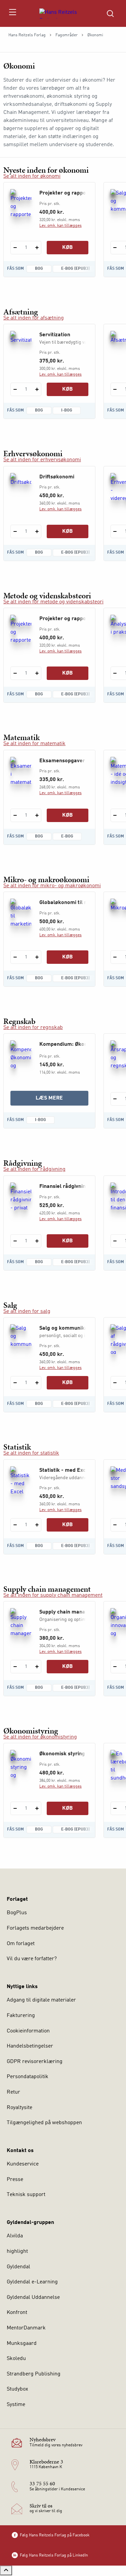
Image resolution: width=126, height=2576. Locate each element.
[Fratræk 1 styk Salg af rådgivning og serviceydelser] (115, 1383)
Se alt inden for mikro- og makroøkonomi (52, 886)
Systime (16, 2405)
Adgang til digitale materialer (41, 2000)
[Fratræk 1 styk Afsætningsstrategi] (115, 389)
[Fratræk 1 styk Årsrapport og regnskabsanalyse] (115, 1099)
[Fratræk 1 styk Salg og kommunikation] (115, 248)
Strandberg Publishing (34, 2374)
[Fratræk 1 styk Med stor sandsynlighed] (115, 1525)
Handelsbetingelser (30, 2046)
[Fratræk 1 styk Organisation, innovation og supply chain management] (115, 1667)
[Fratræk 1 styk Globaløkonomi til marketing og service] (15, 957)
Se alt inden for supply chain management (53, 1595)
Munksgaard (22, 2344)
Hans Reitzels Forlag (27, 35)
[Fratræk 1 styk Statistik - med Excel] (15, 1525)
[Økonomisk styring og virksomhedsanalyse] (21, 1765)
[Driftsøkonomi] (21, 488)
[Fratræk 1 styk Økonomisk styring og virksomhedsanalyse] (15, 1808)
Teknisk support (26, 2195)
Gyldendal (18, 2267)
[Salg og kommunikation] (21, 1339)
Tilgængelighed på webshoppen (44, 2123)
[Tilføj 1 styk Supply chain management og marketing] (37, 1667)
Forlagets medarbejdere (35, 1928)
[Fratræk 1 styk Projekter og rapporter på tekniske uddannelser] (15, 248)
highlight (17, 2251)
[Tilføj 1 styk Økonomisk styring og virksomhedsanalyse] (37, 1808)
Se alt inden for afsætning (34, 318)
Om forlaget (21, 1944)
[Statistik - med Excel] (21, 1481)
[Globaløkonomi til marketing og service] (21, 913)
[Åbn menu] (12, 13)
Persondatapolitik (28, 2077)
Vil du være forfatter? (32, 1959)
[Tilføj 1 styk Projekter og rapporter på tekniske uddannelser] (37, 248)
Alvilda (15, 2236)
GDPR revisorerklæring (35, 2062)
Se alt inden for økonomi (32, 176)
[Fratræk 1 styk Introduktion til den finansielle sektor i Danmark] (115, 1241)
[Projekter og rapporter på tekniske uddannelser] (21, 204)
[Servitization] (21, 346)
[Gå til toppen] (6, 2570)
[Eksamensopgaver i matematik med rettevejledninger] (21, 772)
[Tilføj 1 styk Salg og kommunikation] (37, 1383)
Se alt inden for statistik (31, 1453)
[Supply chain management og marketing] (21, 1623)
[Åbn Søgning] (110, 13)
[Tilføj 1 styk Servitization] (37, 389)
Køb (68, 248)
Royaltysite (19, 2108)
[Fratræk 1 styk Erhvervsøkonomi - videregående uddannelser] (115, 531)
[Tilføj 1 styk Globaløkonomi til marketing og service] (37, 957)
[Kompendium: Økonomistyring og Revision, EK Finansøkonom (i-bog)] (21, 1055)
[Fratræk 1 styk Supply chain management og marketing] (15, 1667)
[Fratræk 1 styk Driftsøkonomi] (15, 531)
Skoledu (16, 2359)
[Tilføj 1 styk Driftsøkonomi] (37, 531)
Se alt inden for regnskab (33, 1028)
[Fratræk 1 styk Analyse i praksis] (115, 673)
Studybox (17, 2389)
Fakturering (21, 2016)
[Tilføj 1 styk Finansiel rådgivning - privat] (37, 1241)
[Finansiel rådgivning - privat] (21, 1197)
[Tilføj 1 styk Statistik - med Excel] (37, 1525)
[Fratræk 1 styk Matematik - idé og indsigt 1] (115, 815)
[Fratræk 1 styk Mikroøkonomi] (115, 957)
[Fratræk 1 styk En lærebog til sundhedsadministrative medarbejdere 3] (115, 1808)
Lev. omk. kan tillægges (60, 226)
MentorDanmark (26, 2328)
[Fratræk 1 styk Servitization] (15, 389)
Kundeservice (23, 2164)
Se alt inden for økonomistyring (40, 1737)
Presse (15, 2180)
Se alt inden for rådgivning (34, 1169)
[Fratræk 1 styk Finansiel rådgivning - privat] (15, 1241)
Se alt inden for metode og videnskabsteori (53, 602)
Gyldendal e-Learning (32, 2282)
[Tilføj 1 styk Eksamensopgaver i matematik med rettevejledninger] (37, 815)
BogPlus (17, 1913)
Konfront (17, 2313)
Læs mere (62, 1100)
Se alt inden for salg (27, 1312)
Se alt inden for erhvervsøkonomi (42, 460)
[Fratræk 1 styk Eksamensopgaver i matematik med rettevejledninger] (15, 815)
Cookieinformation (28, 2031)
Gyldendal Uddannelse (33, 2298)
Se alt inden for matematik (34, 744)
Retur (13, 2092)
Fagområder (67, 35)
